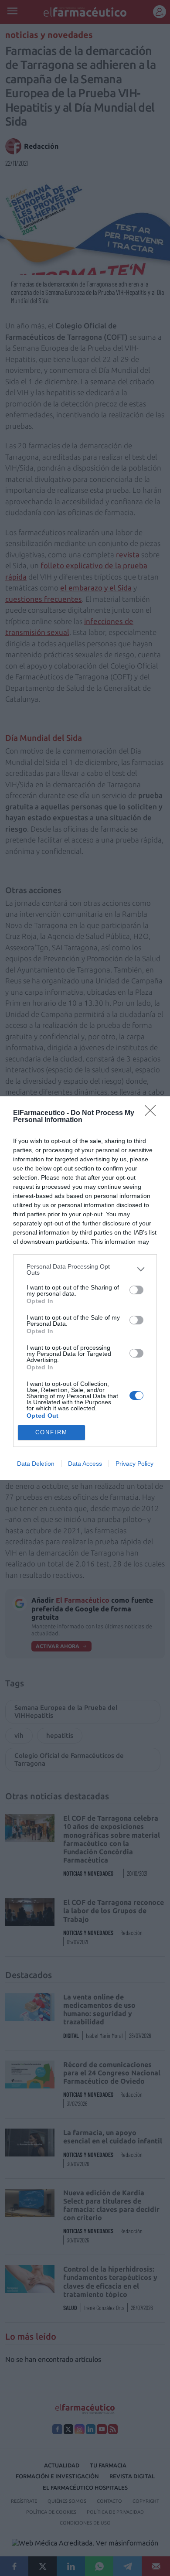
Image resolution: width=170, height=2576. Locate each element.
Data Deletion (36, 1464)
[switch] (136, 1290)
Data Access (85, 1464)
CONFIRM (51, 1432)
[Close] (153, 1113)
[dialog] (85, 1288)
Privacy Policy (134, 1464)
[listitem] (85, 1269)
